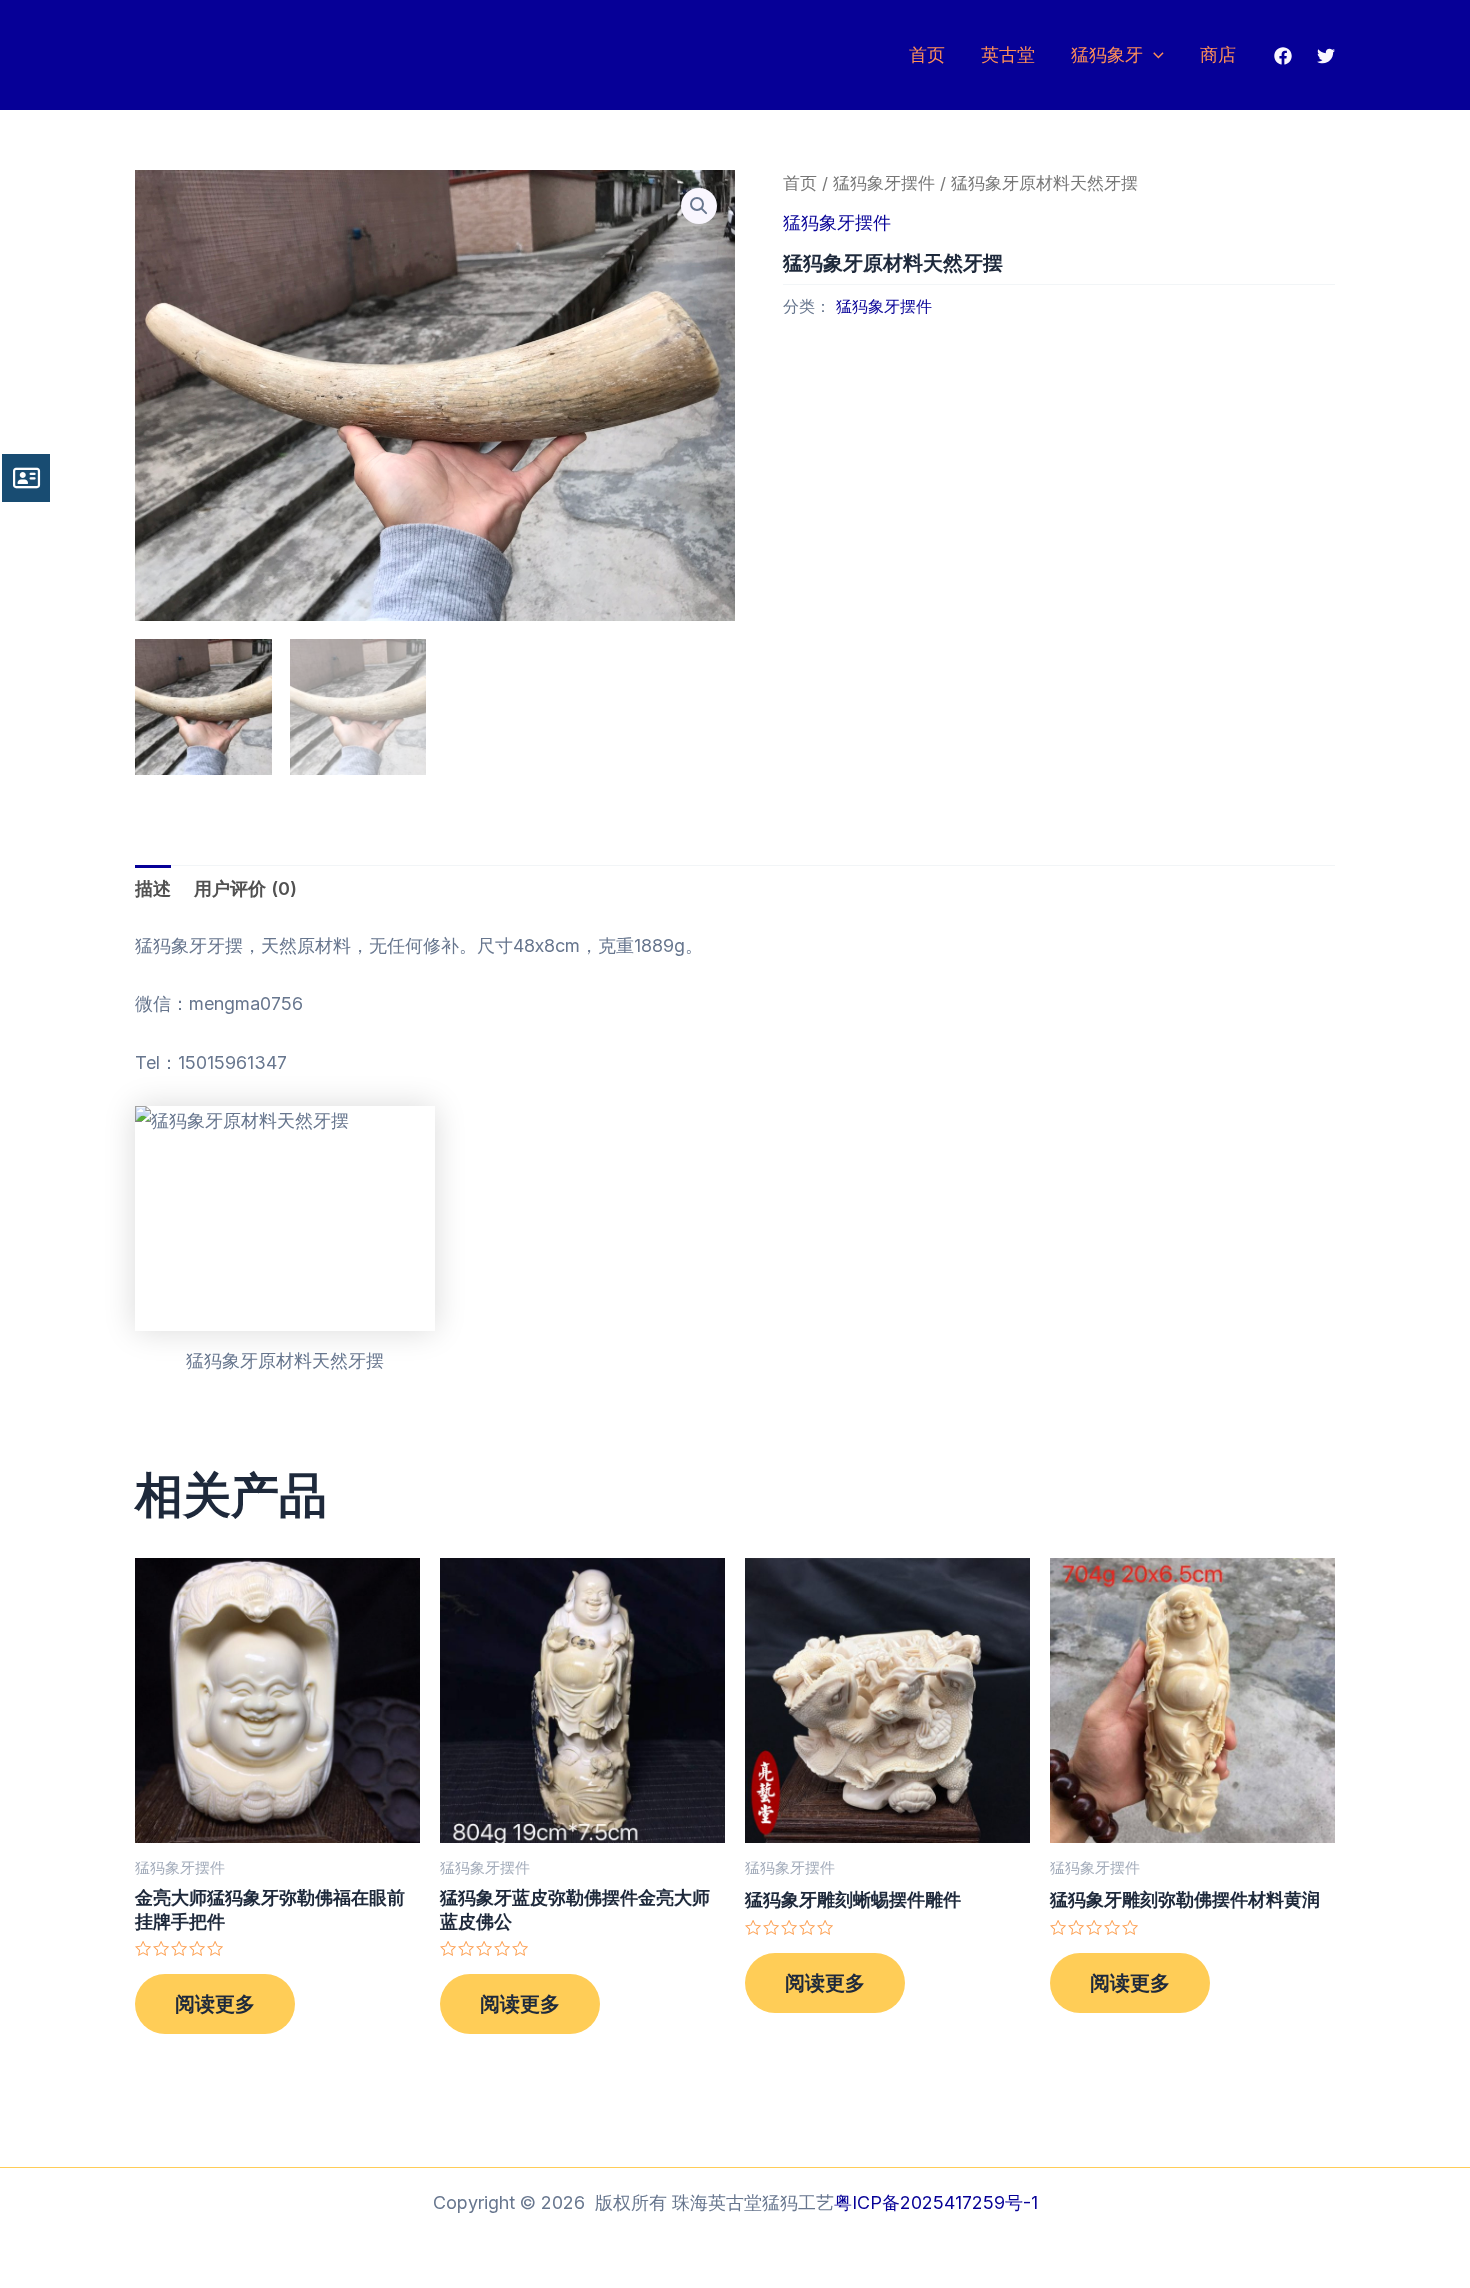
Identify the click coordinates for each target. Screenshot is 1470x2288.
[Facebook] (1283, 56)
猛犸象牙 (1107, 54)
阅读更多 (215, 2004)
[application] (1153, 55)
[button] (699, 206)
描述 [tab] (153, 888)
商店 (1218, 54)
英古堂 (1008, 54)
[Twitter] (1326, 56)
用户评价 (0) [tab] (245, 888)
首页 (927, 54)
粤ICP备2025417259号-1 (936, 2202)
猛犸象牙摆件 (884, 183)
